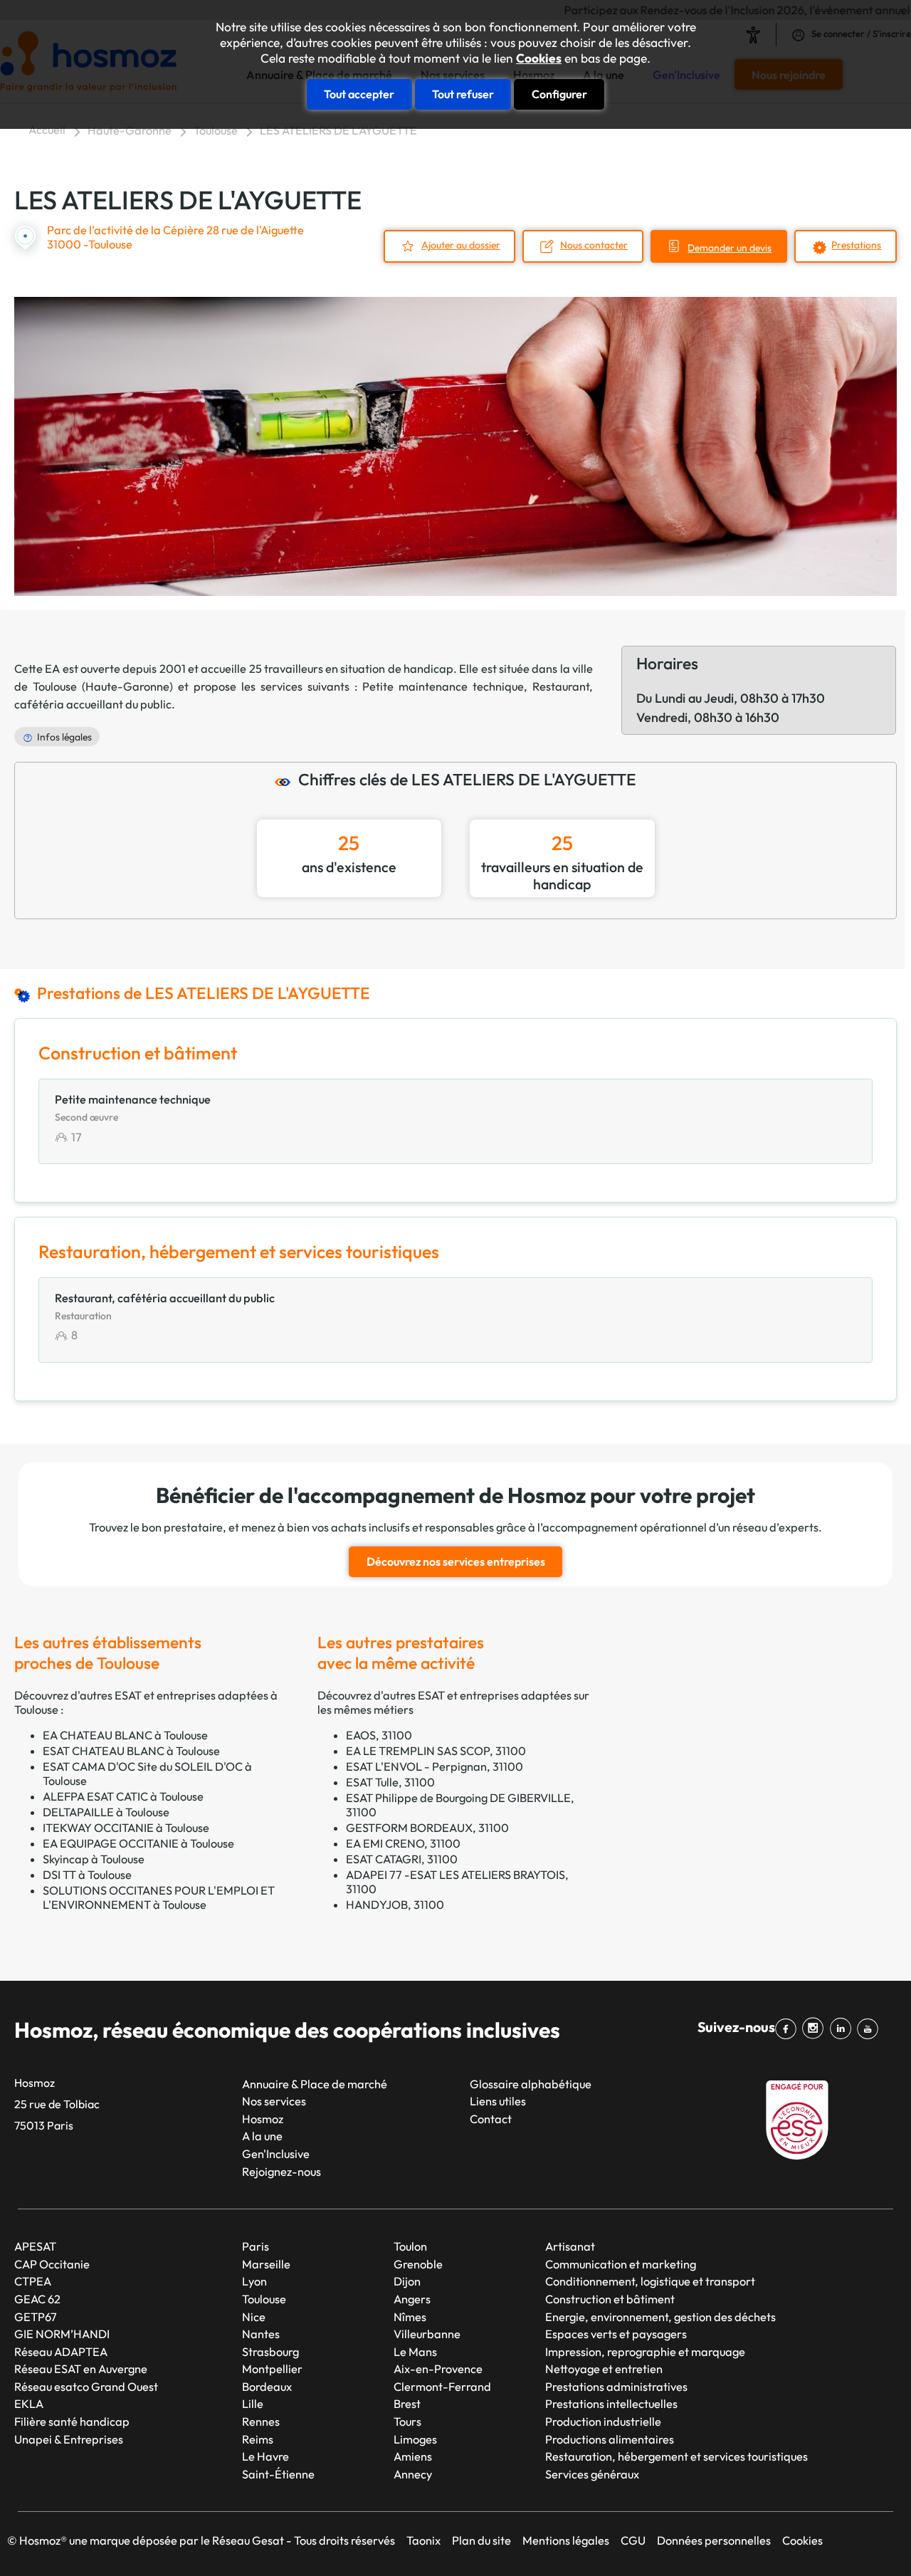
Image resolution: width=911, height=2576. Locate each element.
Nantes (261, 2334)
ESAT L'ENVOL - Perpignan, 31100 (435, 1766)
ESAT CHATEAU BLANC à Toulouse (131, 1751)
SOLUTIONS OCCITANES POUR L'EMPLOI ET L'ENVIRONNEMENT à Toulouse (159, 1897)
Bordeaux (267, 2387)
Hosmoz (263, 2119)
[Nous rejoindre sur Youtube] (870, 2028)
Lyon (254, 2281)
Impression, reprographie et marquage (645, 2352)
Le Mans (415, 2352)
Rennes (261, 2421)
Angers (412, 2299)
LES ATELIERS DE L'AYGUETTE (338, 130)
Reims (258, 2439)
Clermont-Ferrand (442, 2387)
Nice (254, 2317)
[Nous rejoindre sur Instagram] (816, 2028)
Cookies (539, 58)
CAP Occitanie (52, 2264)
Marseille (266, 2264)
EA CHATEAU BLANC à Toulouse (125, 1735)
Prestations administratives (616, 2387)
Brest (407, 2404)
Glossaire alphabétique (531, 2084)
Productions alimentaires (610, 2439)
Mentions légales (566, 2540)
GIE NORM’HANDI (62, 2334)
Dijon (407, 2281)
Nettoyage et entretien (604, 2369)
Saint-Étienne (278, 2474)
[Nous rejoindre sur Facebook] (789, 2028)
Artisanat (570, 2246)
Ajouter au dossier (461, 245)
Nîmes (410, 2317)
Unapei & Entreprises (69, 2439)
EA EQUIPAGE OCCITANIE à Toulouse (138, 1843)
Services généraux (592, 2474)
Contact (491, 2119)
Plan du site (481, 2540)
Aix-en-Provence (438, 2369)
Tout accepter (359, 94)
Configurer (559, 94)
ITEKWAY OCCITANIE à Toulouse (126, 1828)
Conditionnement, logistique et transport (650, 2281)
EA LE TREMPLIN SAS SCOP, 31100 (436, 1751)
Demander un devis (730, 248)
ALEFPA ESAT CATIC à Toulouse (123, 1796)
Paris (256, 2246)
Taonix (423, 2540)
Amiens (413, 2456)
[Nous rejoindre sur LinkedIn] (843, 2028)
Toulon (410, 2246)
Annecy (413, 2474)
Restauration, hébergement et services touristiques (676, 2456)
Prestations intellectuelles (611, 2404)
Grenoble (418, 2264)
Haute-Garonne (130, 130)
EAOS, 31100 (379, 1735)
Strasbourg (270, 2352)
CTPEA (33, 2281)
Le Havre (265, 2456)
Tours (407, 2421)
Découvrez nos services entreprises (456, 1561)
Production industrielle (603, 2421)
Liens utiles (498, 2101)
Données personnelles (714, 2540)
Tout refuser (463, 94)
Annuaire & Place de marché (315, 2084)
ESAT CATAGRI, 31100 (402, 1859)
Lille (253, 2404)
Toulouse (216, 130)
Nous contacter (594, 245)
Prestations (856, 245)
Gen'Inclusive (276, 2154)
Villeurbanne (427, 2334)
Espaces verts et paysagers (616, 2334)
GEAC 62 (37, 2299)
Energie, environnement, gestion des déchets (660, 2317)
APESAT (35, 2246)
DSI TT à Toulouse (87, 1875)
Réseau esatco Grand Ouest (86, 2387)
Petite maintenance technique (443, 686)
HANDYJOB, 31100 (395, 1905)
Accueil (47, 130)
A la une (262, 2136)
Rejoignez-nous (281, 2172)
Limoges (415, 2439)
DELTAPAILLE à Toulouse (106, 1812)
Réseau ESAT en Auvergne (81, 2369)
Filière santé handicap (72, 2421)
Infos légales (64, 737)
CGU (633, 2540)
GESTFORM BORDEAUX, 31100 (427, 1828)
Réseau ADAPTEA (61, 2352)
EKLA (29, 2404)
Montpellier (272, 2369)
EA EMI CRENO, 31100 (403, 1843)
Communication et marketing (621, 2264)
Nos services (274, 2101)
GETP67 (36, 2317)
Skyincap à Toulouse (94, 1859)
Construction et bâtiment (610, 2299)
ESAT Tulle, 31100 (390, 1782)
